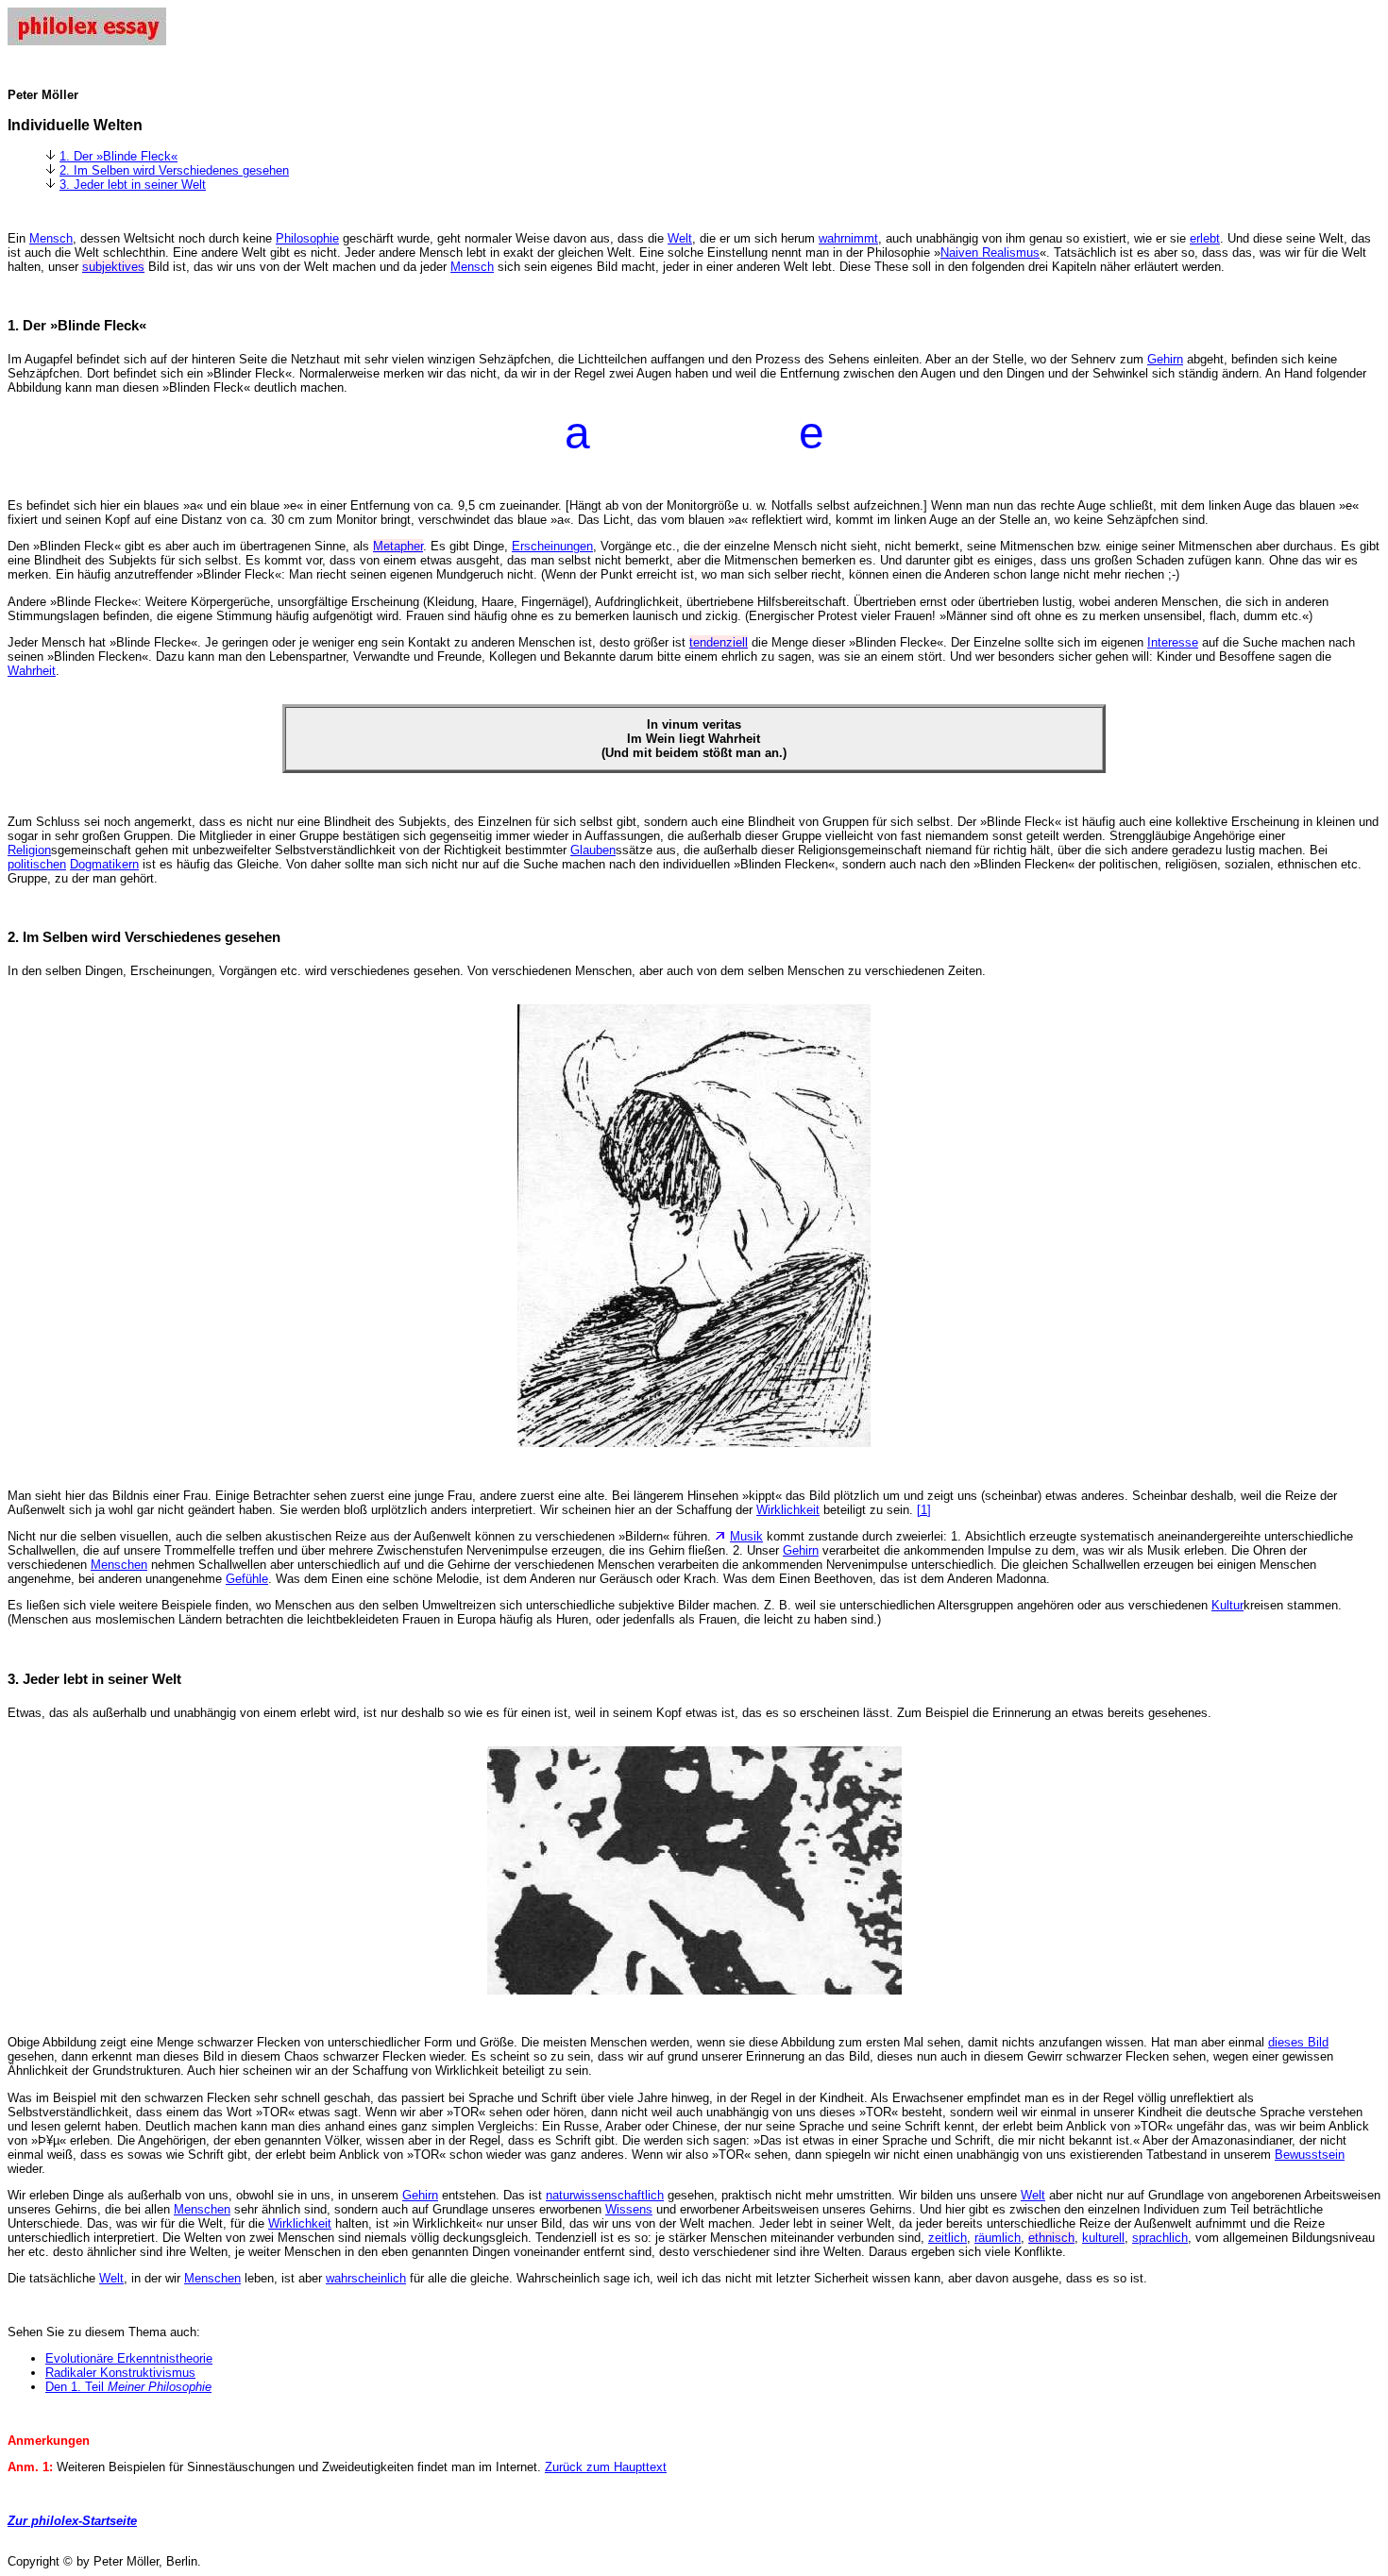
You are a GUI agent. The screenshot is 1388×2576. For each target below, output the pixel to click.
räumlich (998, 2238)
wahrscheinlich (366, 2278)
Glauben (593, 850)
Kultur (1227, 1605)
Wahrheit (32, 671)
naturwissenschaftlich (605, 2195)
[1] (924, 1510)
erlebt (1205, 238)
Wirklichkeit (788, 1510)
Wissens (629, 2209)
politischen (37, 864)
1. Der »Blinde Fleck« (118, 156)
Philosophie (307, 238)
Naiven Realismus (990, 253)
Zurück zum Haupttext (606, 2467)
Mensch (51, 238)
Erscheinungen (552, 546)
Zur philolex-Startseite (72, 2521)
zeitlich (948, 2238)
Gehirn (1165, 359)
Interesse (1173, 642)
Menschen (119, 1565)
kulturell (1103, 2238)
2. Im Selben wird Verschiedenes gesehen (174, 170)
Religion (29, 850)
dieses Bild (1298, 2042)
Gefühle (247, 1579)
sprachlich (1160, 2238)
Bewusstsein (1310, 2155)
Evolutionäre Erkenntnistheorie (129, 2358)
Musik (746, 1536)
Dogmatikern (104, 864)
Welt (680, 238)
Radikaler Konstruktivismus (120, 2373)
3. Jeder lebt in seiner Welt (133, 185)
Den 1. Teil (128, 2387)
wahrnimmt (848, 238)
